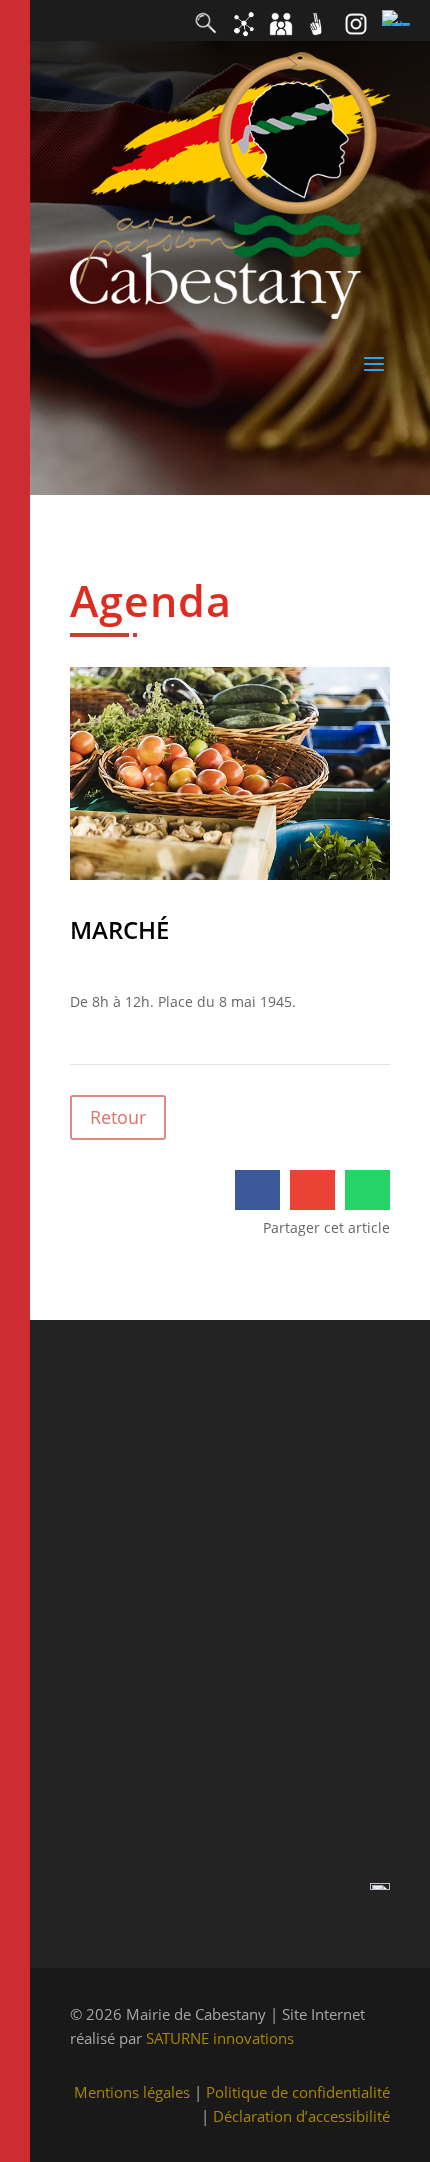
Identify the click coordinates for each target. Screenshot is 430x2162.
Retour (118, 1117)
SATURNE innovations (220, 2038)
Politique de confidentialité (298, 2092)
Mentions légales (132, 2092)
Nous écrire (109, 1707)
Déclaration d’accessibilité (301, 2116)
